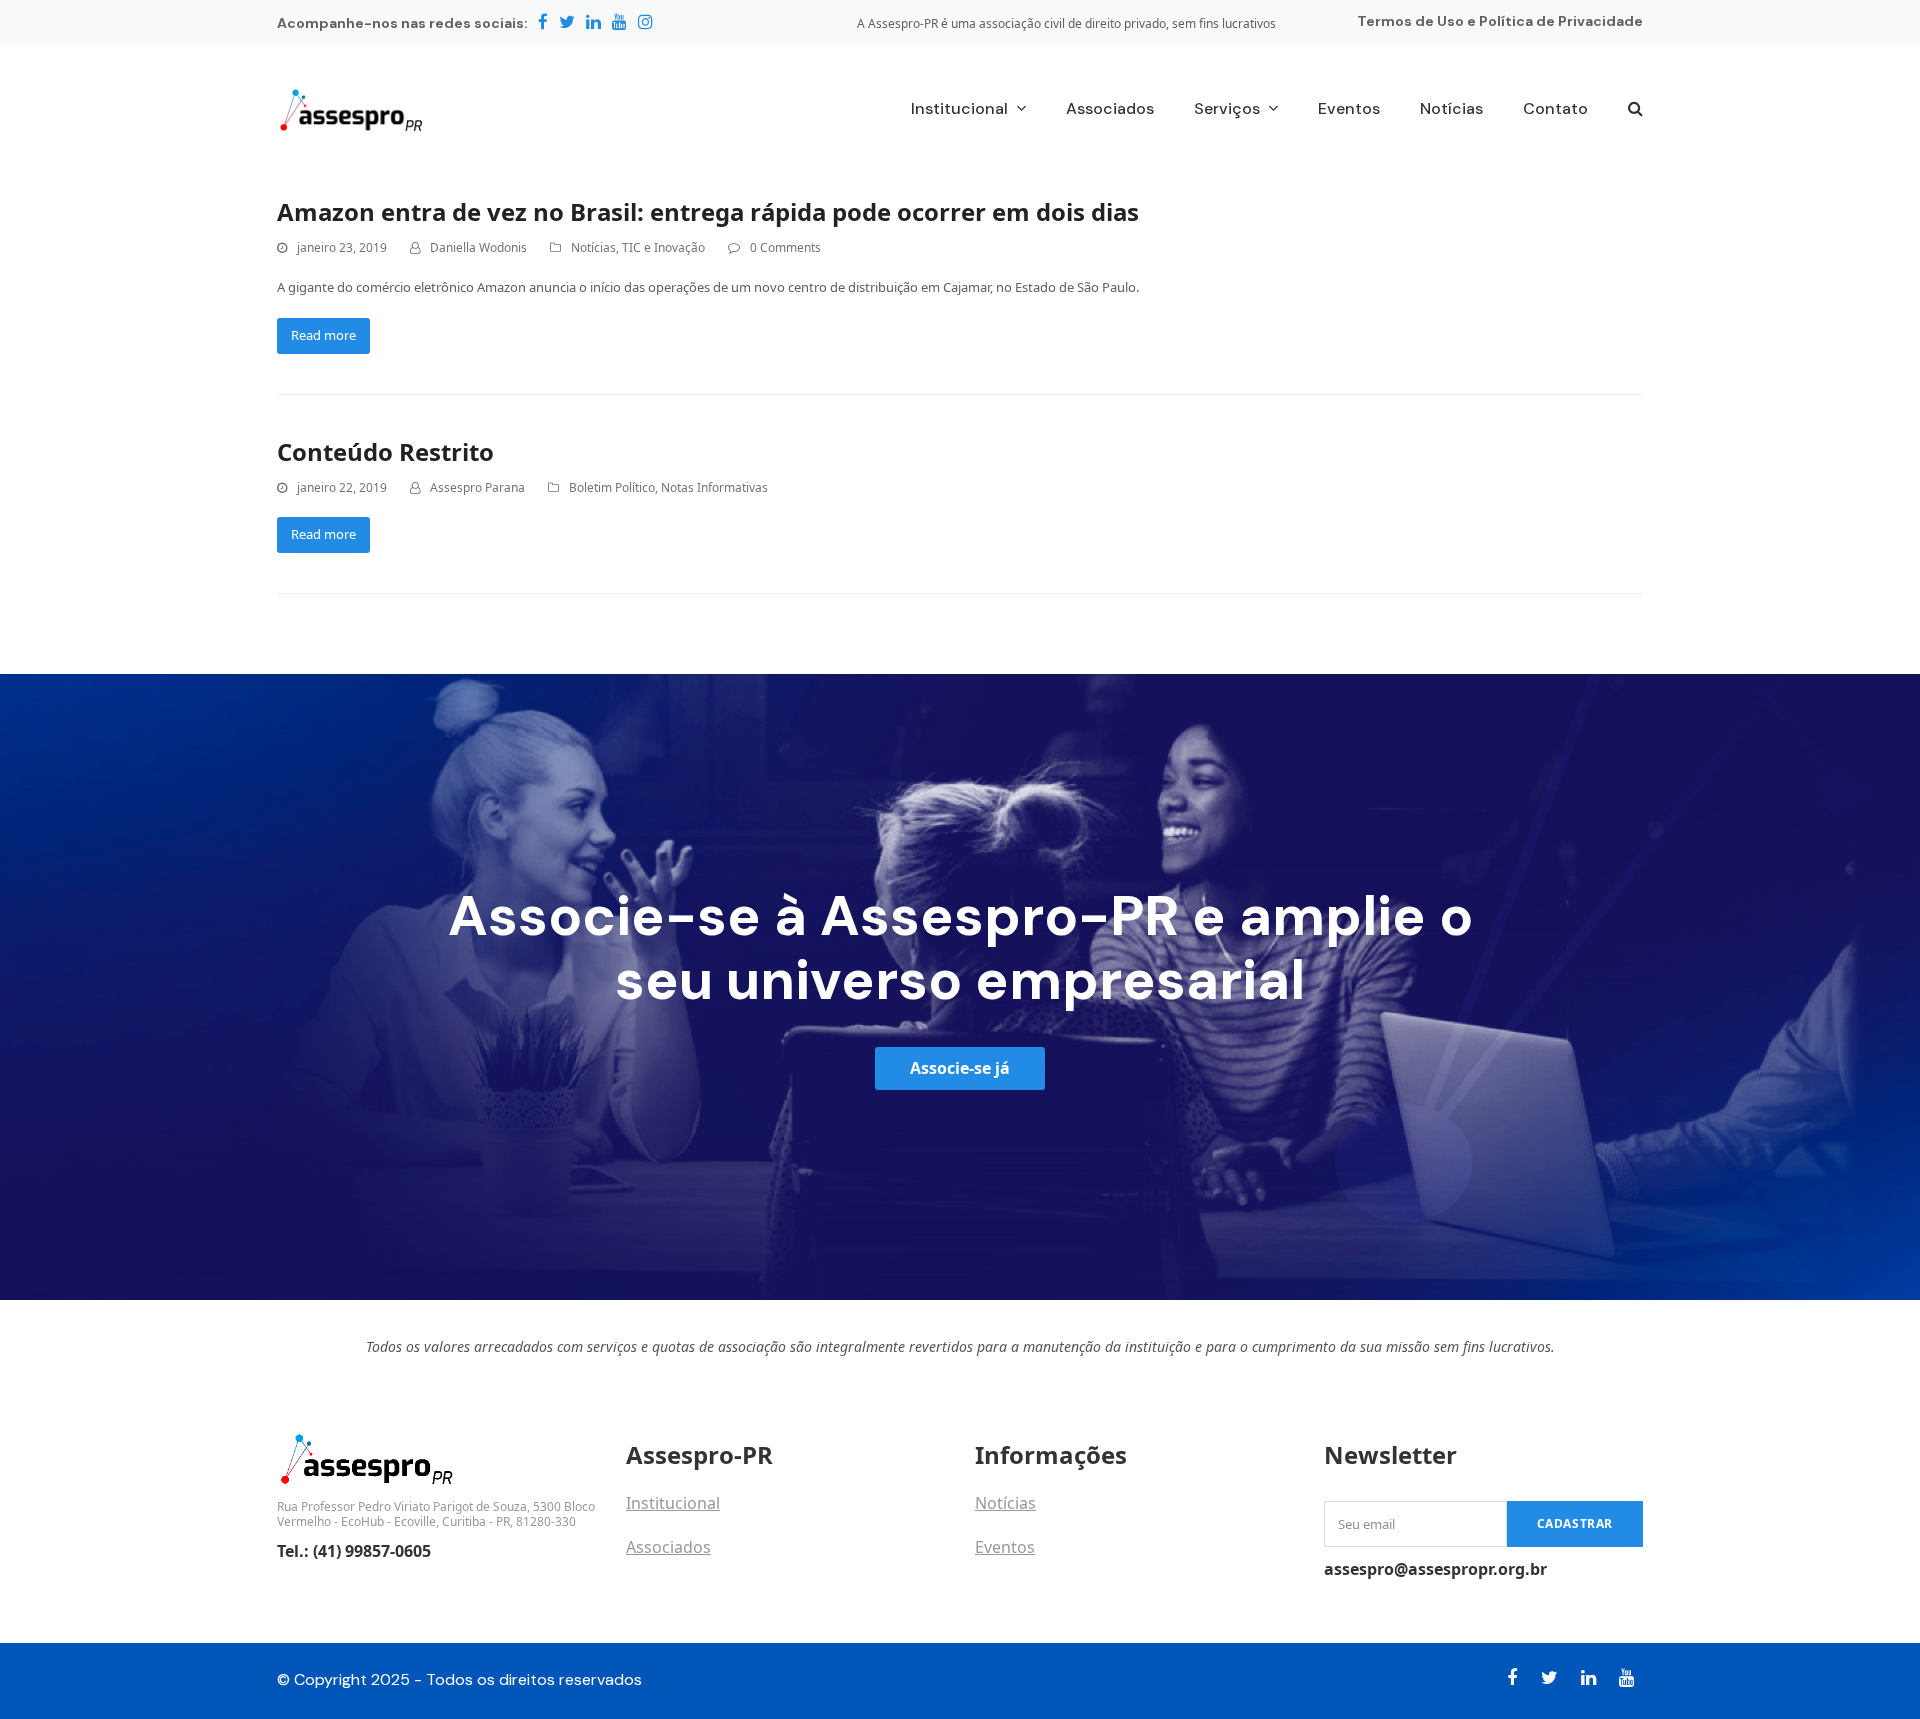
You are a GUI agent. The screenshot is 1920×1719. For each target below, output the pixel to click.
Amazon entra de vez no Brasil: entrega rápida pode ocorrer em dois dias (708, 211)
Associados (668, 1547)
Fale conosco (675, 1591)
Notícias (593, 247)
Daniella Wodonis (478, 247)
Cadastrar (1575, 1523)
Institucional (673, 1503)
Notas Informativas (714, 487)
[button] (1635, 110)
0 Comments (785, 247)
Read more (323, 335)
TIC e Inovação (663, 247)
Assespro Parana (477, 487)
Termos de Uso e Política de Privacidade (1500, 21)
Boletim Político (612, 487)
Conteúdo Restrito (385, 451)
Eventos (1005, 1547)
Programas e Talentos (1058, 1591)
